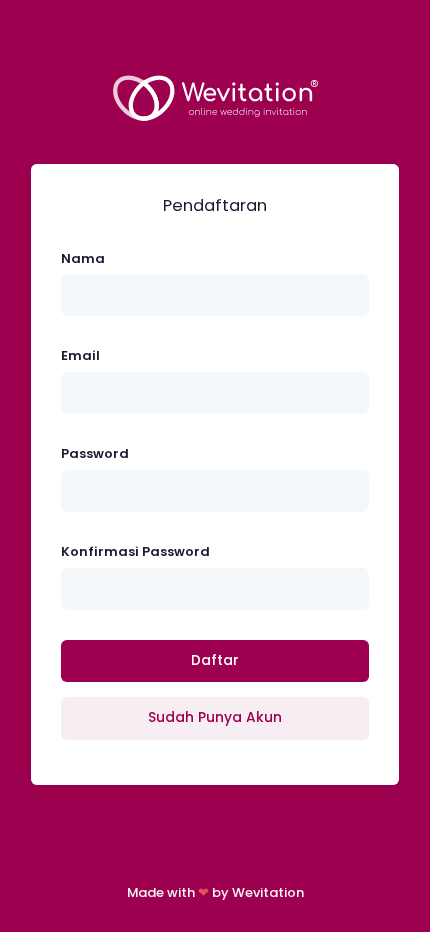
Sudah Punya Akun (215, 717)
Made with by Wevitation (215, 892)
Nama (83, 258)
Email (80, 355)
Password (95, 453)
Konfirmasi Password (135, 551)
